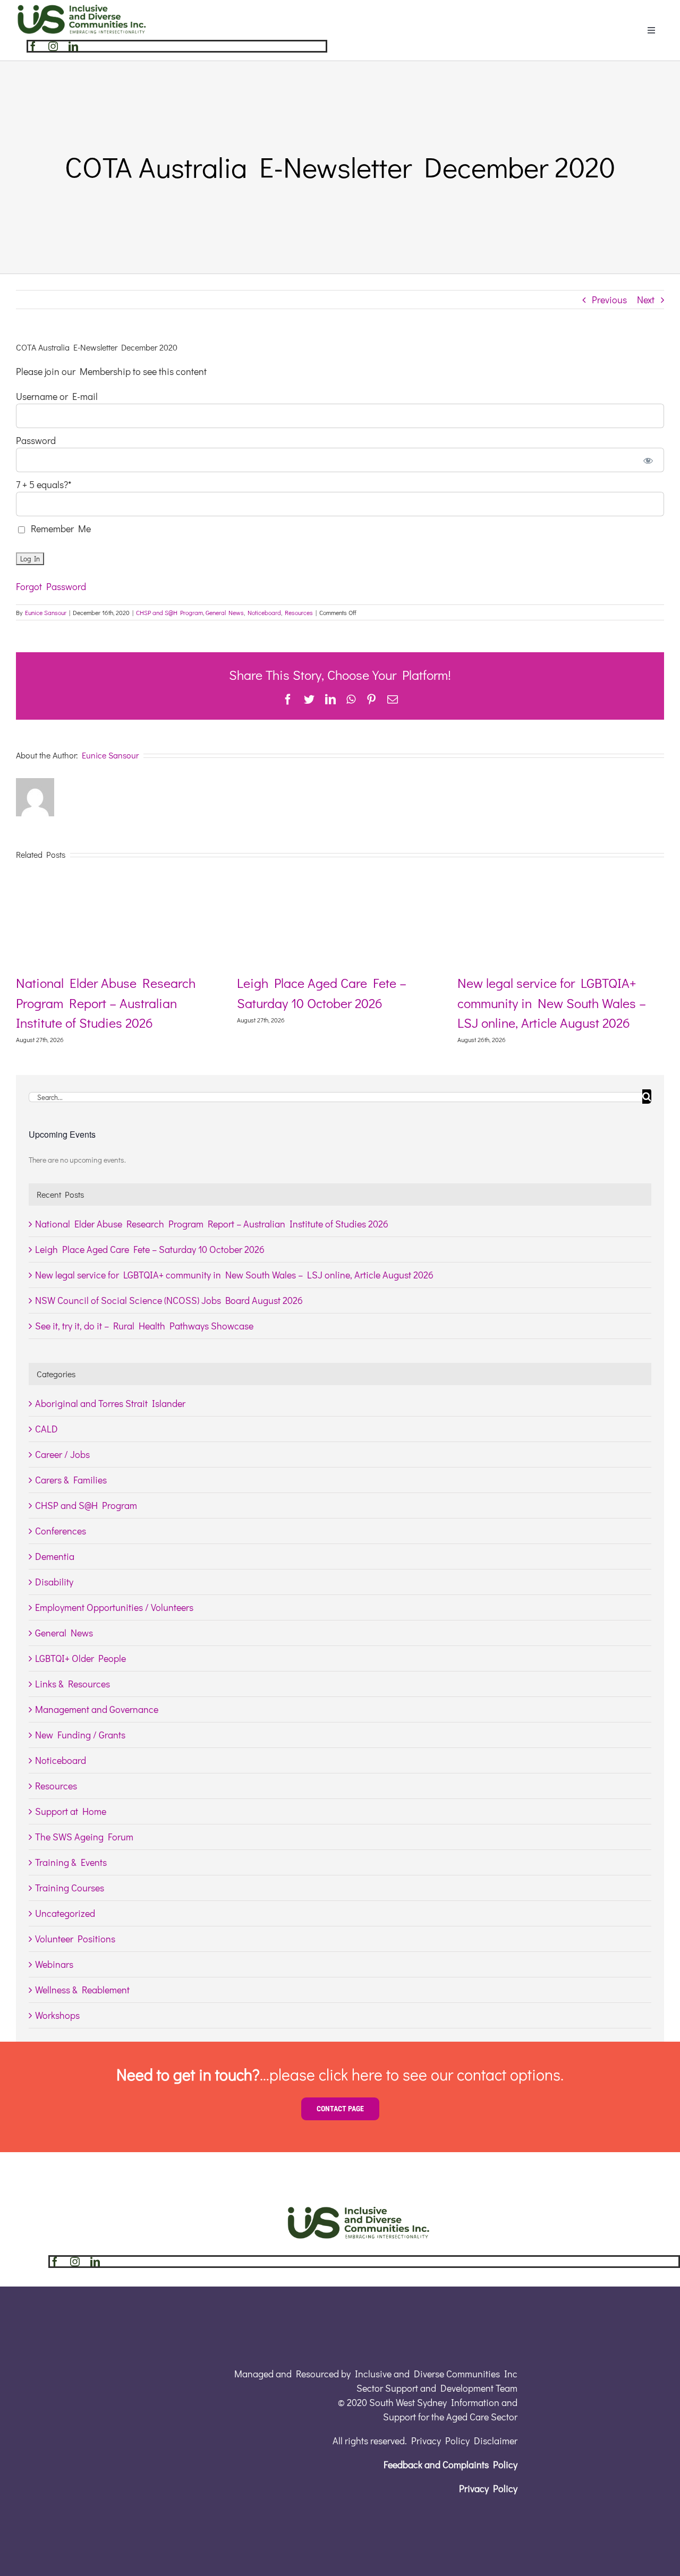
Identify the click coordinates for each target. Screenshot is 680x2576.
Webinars (54, 1964)
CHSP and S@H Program (169, 612)
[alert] (340, 1160)
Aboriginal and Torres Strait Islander (110, 1403)
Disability (54, 1582)
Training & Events (71, 1862)
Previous (609, 300)
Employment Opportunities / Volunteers (114, 1607)
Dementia (55, 1556)
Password (36, 440)
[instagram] (53, 46)
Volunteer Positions (75, 1939)
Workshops (57, 2015)
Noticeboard (264, 612)
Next (646, 300)
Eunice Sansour (46, 612)
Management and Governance (97, 1709)
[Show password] (648, 460)
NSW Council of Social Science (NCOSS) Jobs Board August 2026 (169, 1300)
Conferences (61, 1531)
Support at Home (71, 1811)
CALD (46, 1429)
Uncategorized (65, 1913)
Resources (299, 612)
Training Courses (70, 1888)
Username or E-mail (57, 396)
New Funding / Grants (80, 1735)
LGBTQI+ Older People (80, 1658)
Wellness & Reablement (82, 1990)
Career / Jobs (62, 1454)
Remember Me (59, 528)
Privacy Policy (488, 2488)
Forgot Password (51, 586)
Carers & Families (71, 1480)
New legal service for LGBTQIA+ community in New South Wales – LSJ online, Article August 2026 (552, 1003)
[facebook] (33, 46)
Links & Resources (73, 1684)
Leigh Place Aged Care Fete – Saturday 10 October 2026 (150, 1249)
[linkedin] (73, 46)
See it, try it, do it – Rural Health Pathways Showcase (144, 1326)
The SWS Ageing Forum (84, 1837)
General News (225, 612)
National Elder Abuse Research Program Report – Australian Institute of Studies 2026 (106, 1003)
